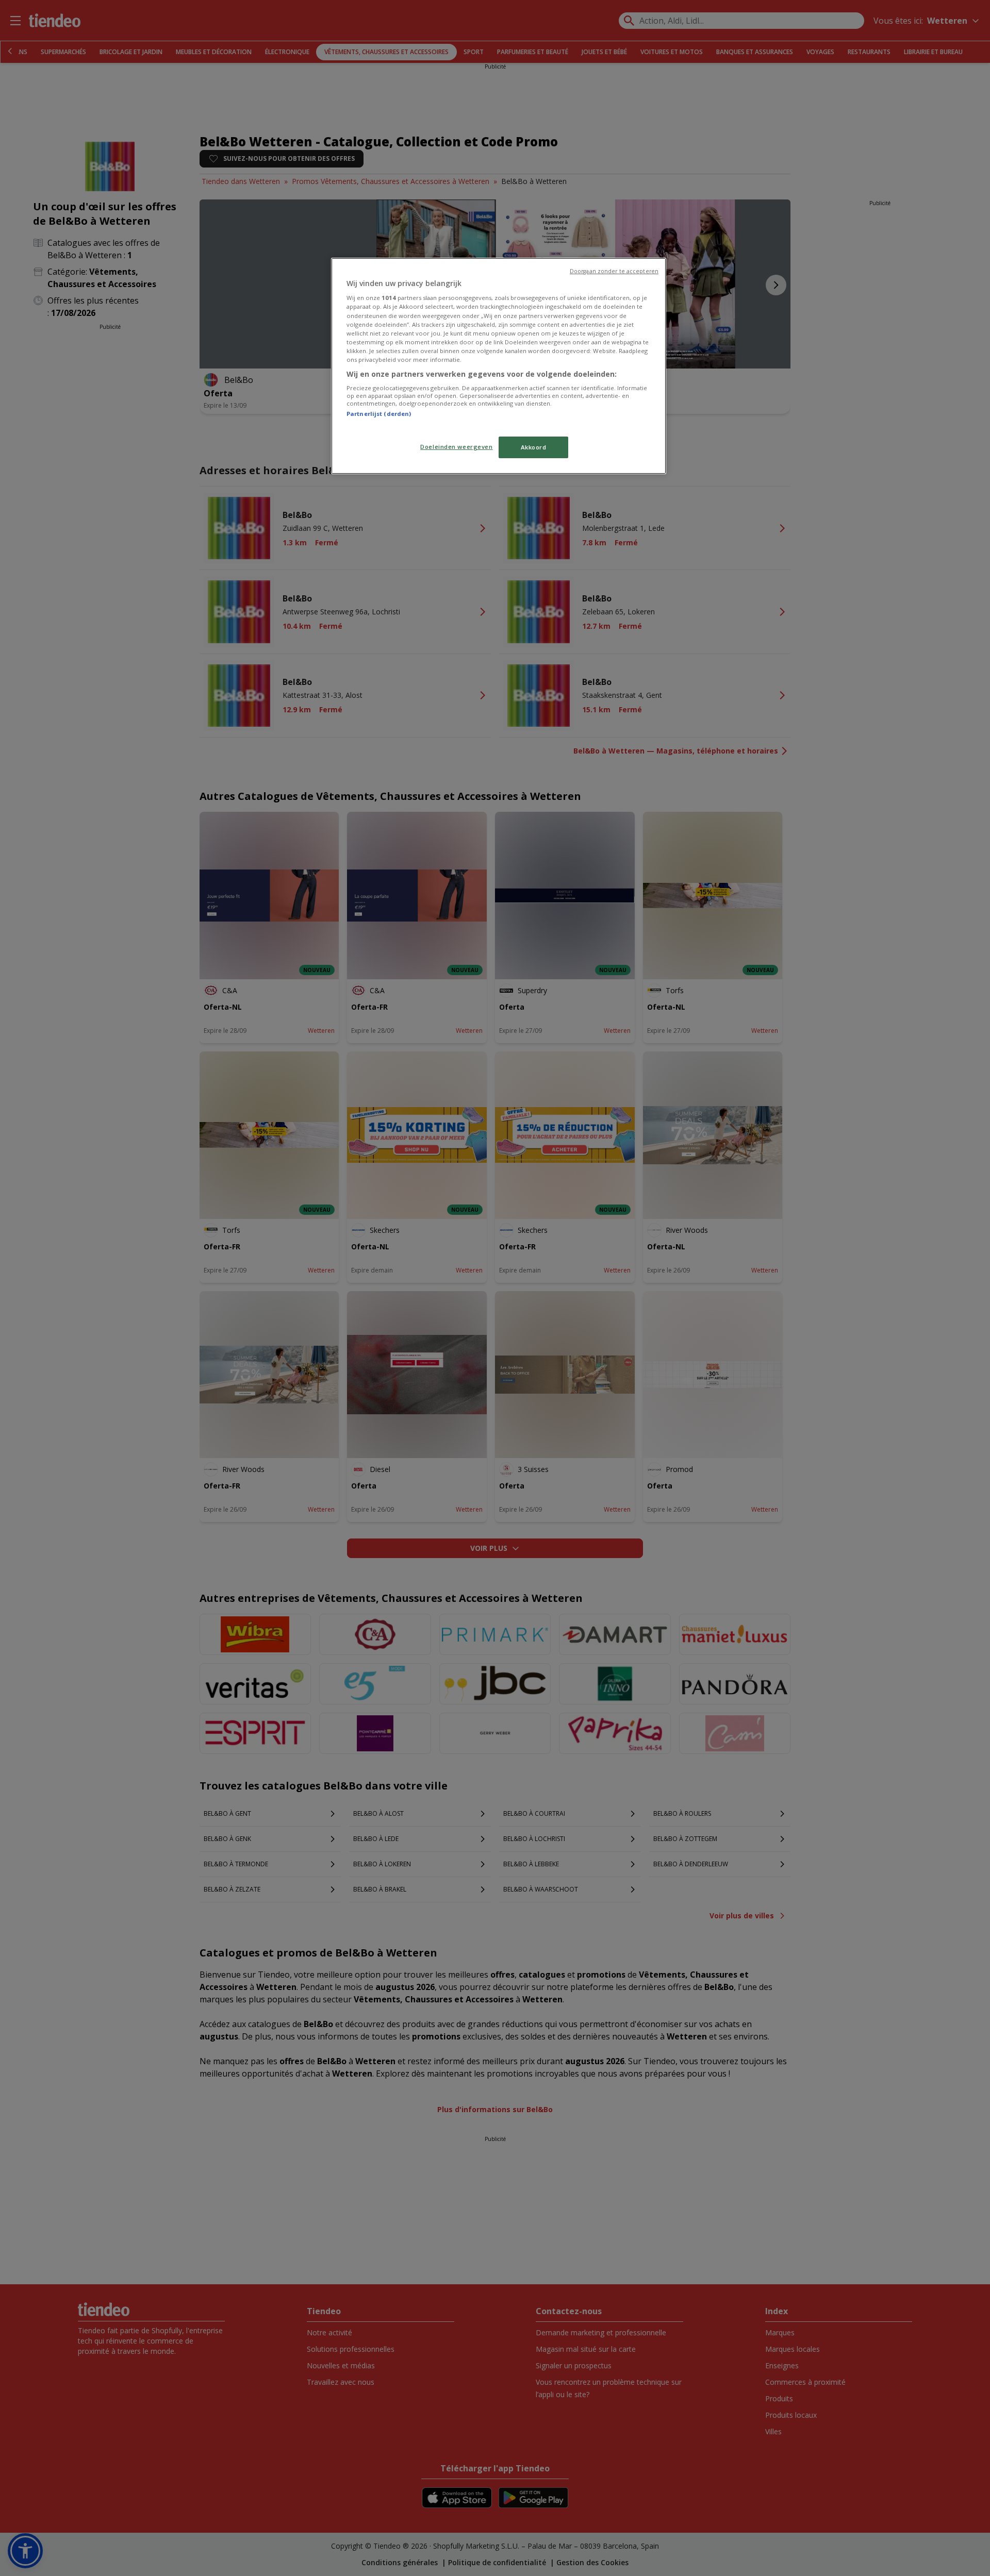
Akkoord (534, 447)
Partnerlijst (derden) (379, 414)
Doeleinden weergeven (456, 447)
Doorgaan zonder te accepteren (614, 271)
